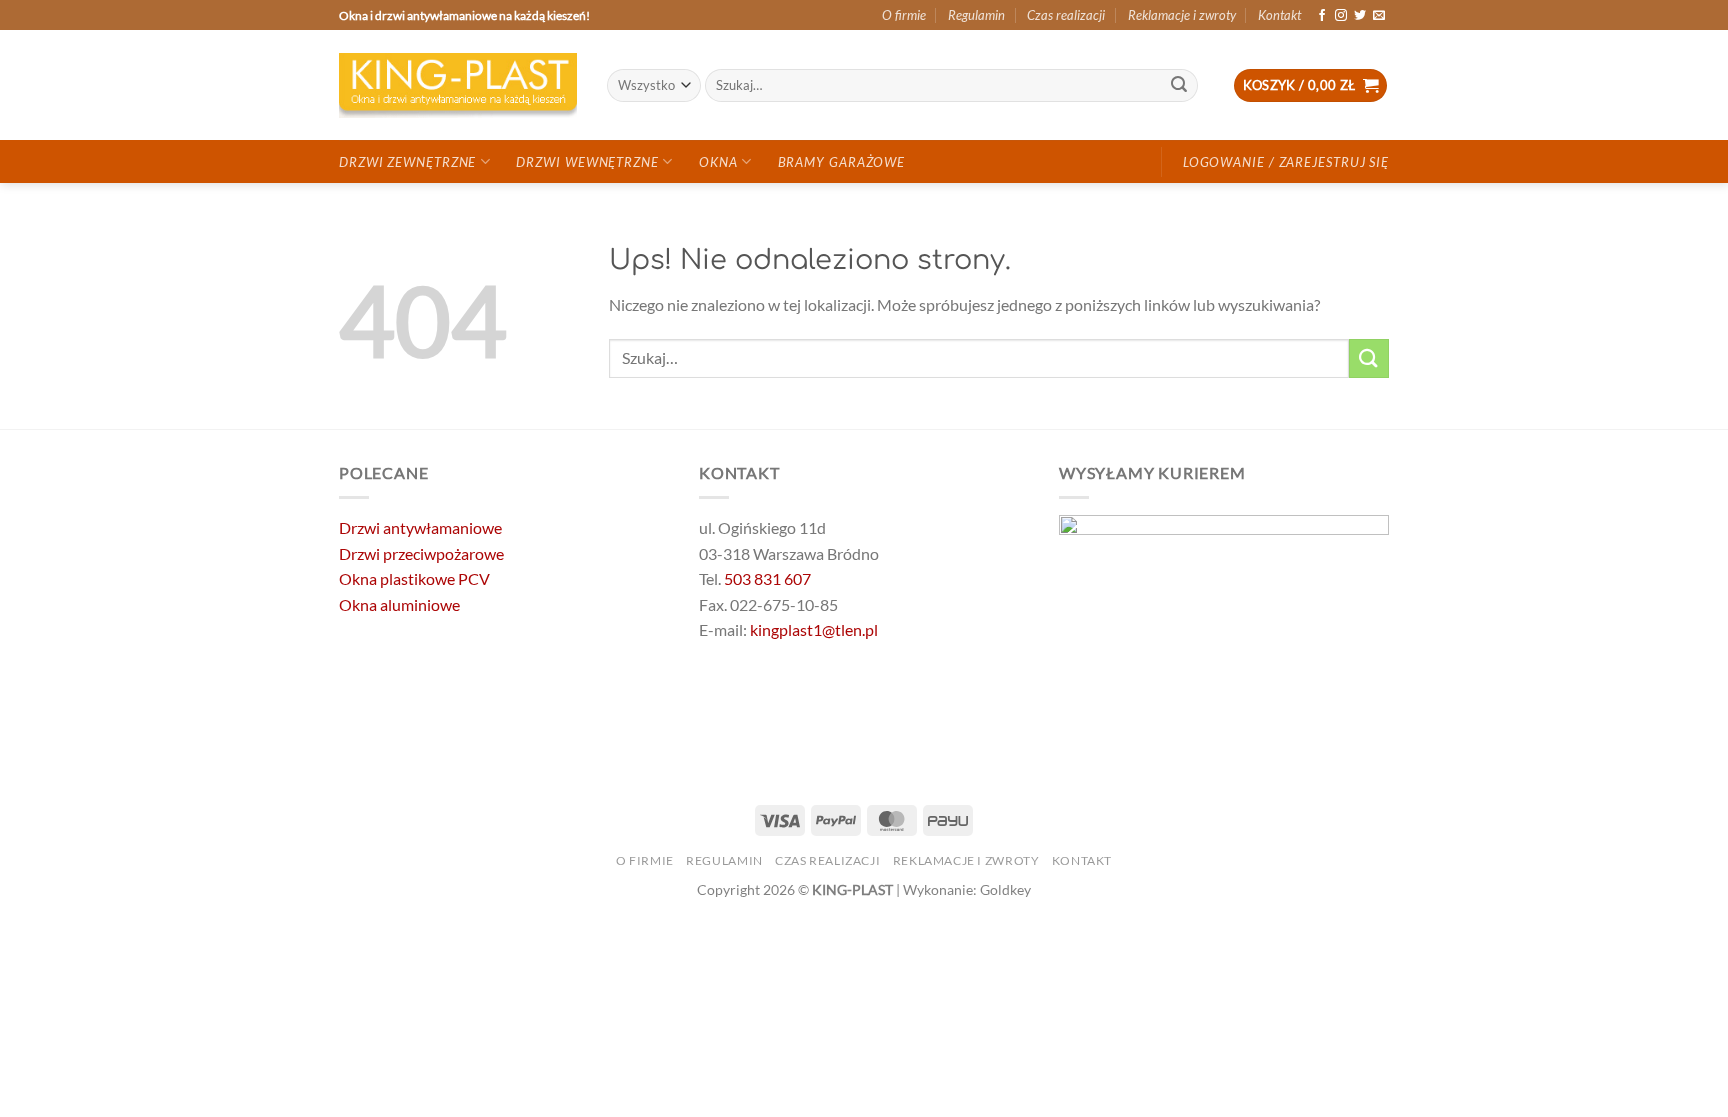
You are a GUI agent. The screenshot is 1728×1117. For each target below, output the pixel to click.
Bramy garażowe (842, 162)
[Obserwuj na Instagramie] (1341, 16)
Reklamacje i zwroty (1182, 15)
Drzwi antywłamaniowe (420, 527)
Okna (718, 162)
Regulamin (976, 15)
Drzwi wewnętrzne (587, 162)
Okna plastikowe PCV (414, 578)
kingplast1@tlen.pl (814, 629)
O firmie (904, 15)
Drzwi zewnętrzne (407, 162)
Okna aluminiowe (399, 604)
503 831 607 (767, 578)
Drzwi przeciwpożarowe (421, 553)
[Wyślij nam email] (1379, 16)
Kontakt (1279, 15)
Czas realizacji (1066, 15)
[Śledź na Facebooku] (1322, 16)
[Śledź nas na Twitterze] (1360, 16)
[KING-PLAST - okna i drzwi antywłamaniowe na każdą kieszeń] (458, 86)
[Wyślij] (1180, 86)
